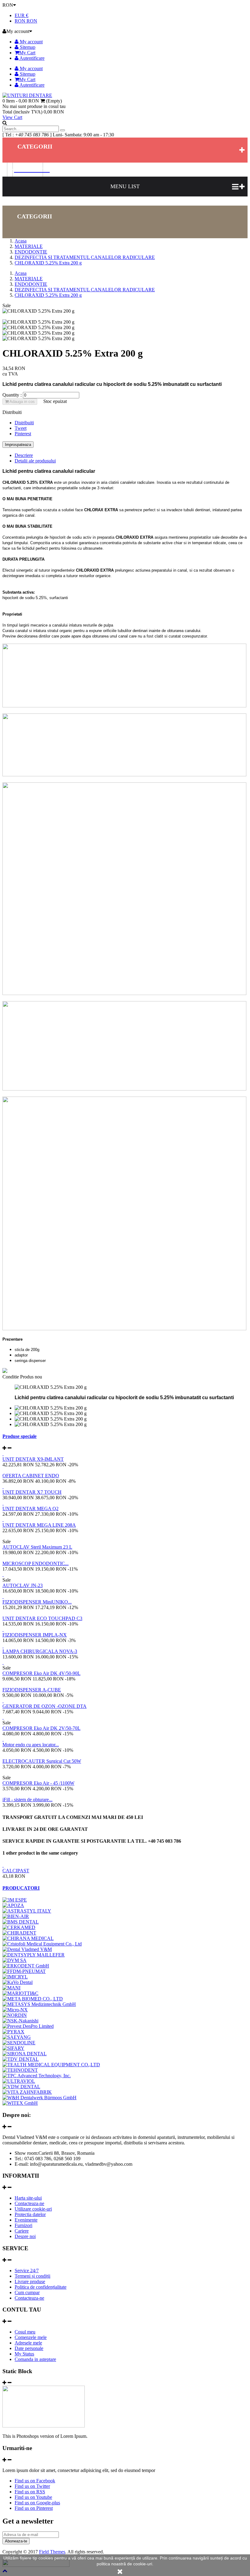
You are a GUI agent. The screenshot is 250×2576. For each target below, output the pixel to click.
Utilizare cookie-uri (33, 2209)
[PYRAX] (13, 2032)
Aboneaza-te (16, 2541)
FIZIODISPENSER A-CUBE (32, 1690)
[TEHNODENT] (20, 2070)
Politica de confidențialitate (41, 2287)
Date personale (29, 2348)
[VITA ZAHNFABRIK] (27, 2092)
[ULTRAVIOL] (19, 2081)
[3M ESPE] (15, 1900)
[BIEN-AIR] (16, 1916)
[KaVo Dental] (18, 1982)
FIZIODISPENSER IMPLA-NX (35, 1635)
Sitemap (27, 47)
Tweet (21, 428)
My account (31, 42)
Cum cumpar (27, 2292)
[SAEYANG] (17, 2037)
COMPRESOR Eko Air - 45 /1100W (38, 1783)
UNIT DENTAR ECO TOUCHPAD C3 (42, 1618)
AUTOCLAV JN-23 (23, 1585)
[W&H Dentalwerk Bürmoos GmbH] (39, 2098)
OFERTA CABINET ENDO (31, 1476)
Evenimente (26, 2220)
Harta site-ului (28, 2198)
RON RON (26, 21)
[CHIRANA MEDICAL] (28, 1938)
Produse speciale (20, 1436)
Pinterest (23, 434)
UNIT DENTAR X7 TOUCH (32, 1492)
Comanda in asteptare (35, 2359)
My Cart (27, 53)
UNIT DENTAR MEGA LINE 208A (39, 1525)
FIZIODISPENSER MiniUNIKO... (37, 1602)
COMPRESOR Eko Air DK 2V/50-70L (41, 1728)
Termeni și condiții (32, 2276)
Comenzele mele (31, 2337)
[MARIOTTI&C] (20, 1993)
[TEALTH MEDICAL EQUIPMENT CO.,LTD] (51, 2065)
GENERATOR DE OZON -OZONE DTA (45, 1706)
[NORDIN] (15, 2015)
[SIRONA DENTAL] (25, 2054)
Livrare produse (30, 2281)
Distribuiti (24, 423)
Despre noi (25, 2236)
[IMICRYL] (15, 1977)
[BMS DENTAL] (21, 1922)
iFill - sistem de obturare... (27, 1800)
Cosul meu (25, 2332)
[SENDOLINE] (19, 2043)
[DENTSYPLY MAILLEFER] (34, 1955)
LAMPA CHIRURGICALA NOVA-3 (40, 1651)
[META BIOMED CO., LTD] (33, 1999)
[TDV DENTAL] (21, 2059)
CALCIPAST (16, 1871)
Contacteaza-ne (29, 2203)
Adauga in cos (22, 402)
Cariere (22, 2231)
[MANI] (11, 1988)
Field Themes (52, 2552)
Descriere (24, 455)
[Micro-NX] (15, 2010)
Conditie (11, 1377)
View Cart (12, 117)
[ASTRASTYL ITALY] (27, 1911)
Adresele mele (28, 2343)
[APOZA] (13, 1905)
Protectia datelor (30, 2214)
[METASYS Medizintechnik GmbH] (39, 2004)
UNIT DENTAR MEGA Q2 (30, 1509)
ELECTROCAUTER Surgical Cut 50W (42, 1761)
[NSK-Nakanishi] (20, 2021)
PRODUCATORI (21, 1888)
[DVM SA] (14, 1960)
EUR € (21, 15)
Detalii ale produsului (35, 461)
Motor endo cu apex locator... (31, 1745)
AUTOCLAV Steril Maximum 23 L (37, 1547)
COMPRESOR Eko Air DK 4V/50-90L (41, 1673)
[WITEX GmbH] (20, 2103)
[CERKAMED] (19, 1927)
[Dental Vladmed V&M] (27, 1949)
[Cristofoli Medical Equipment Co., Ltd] (42, 1944)
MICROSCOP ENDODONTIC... (36, 1563)
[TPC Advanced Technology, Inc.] (37, 2076)
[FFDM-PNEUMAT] (24, 1971)
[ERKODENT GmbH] (26, 1966)
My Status (24, 2354)
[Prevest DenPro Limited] (28, 2026)
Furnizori (23, 2225)
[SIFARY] (13, 2048)
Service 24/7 (27, 2271)
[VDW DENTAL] (21, 2087)
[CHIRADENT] (19, 1933)
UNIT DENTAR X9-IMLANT (33, 1459)
